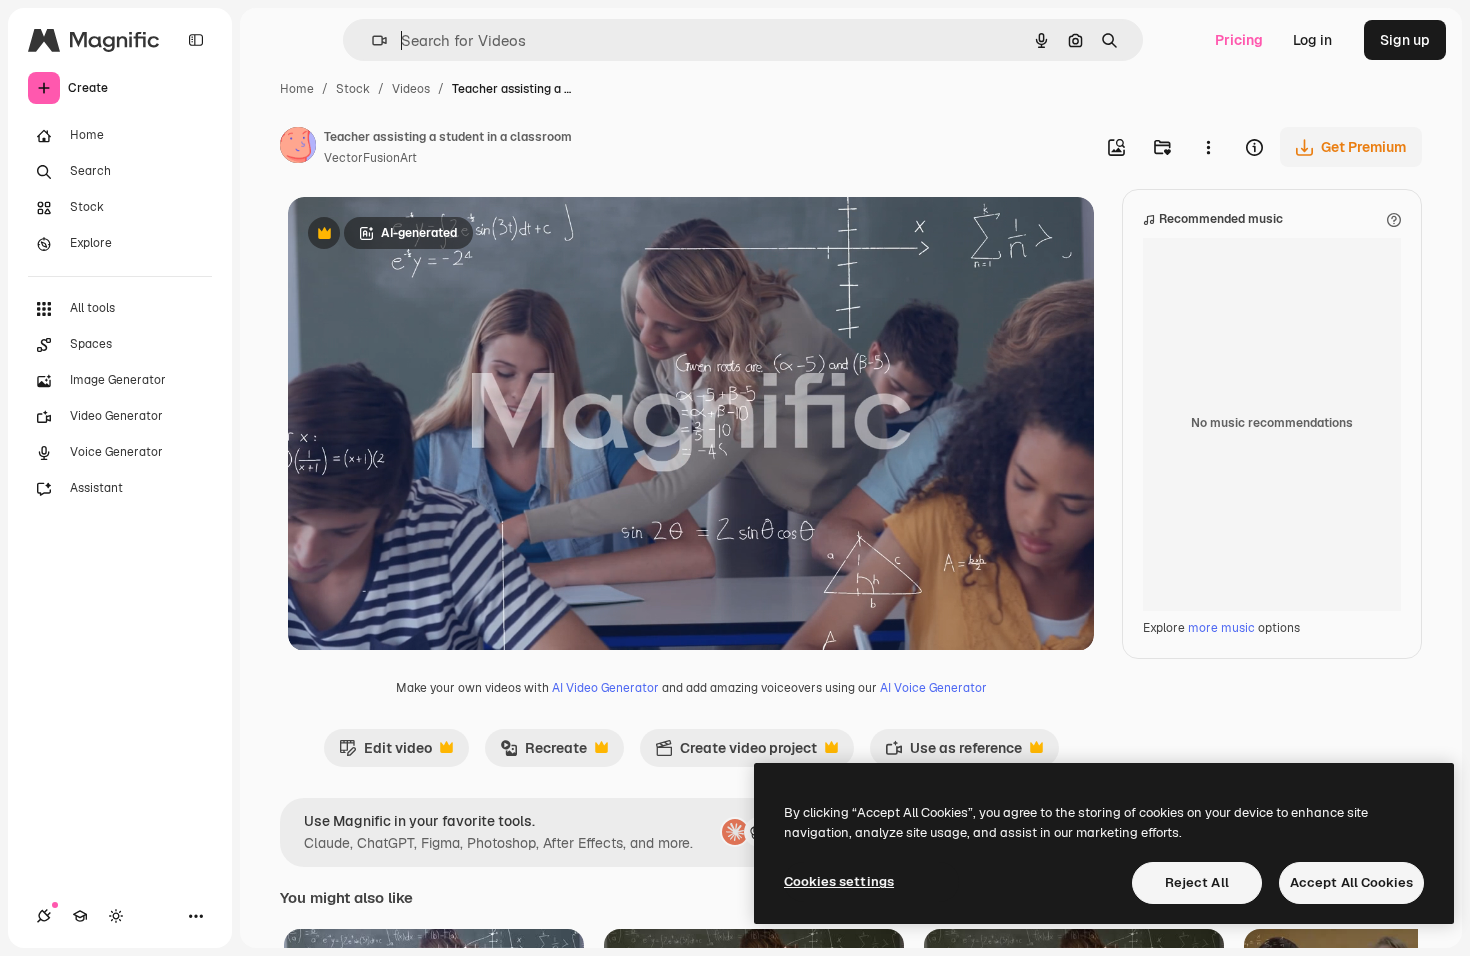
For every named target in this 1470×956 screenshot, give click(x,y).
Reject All (1197, 882)
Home (297, 89)
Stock (353, 89)
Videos (411, 89)
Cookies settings (839, 881)
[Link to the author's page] (298, 148)
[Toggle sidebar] (196, 40)
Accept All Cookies (1351, 882)
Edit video (385, 753)
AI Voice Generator (933, 688)
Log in (1312, 40)
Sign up (1405, 40)
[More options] (1208, 147)
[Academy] (80, 916)
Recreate (543, 753)
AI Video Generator (605, 688)
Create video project (736, 753)
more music (1221, 628)
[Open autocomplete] (371, 40)
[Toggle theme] (116, 916)
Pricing (1239, 40)
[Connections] (44, 916)
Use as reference (953, 753)
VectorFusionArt (370, 158)
